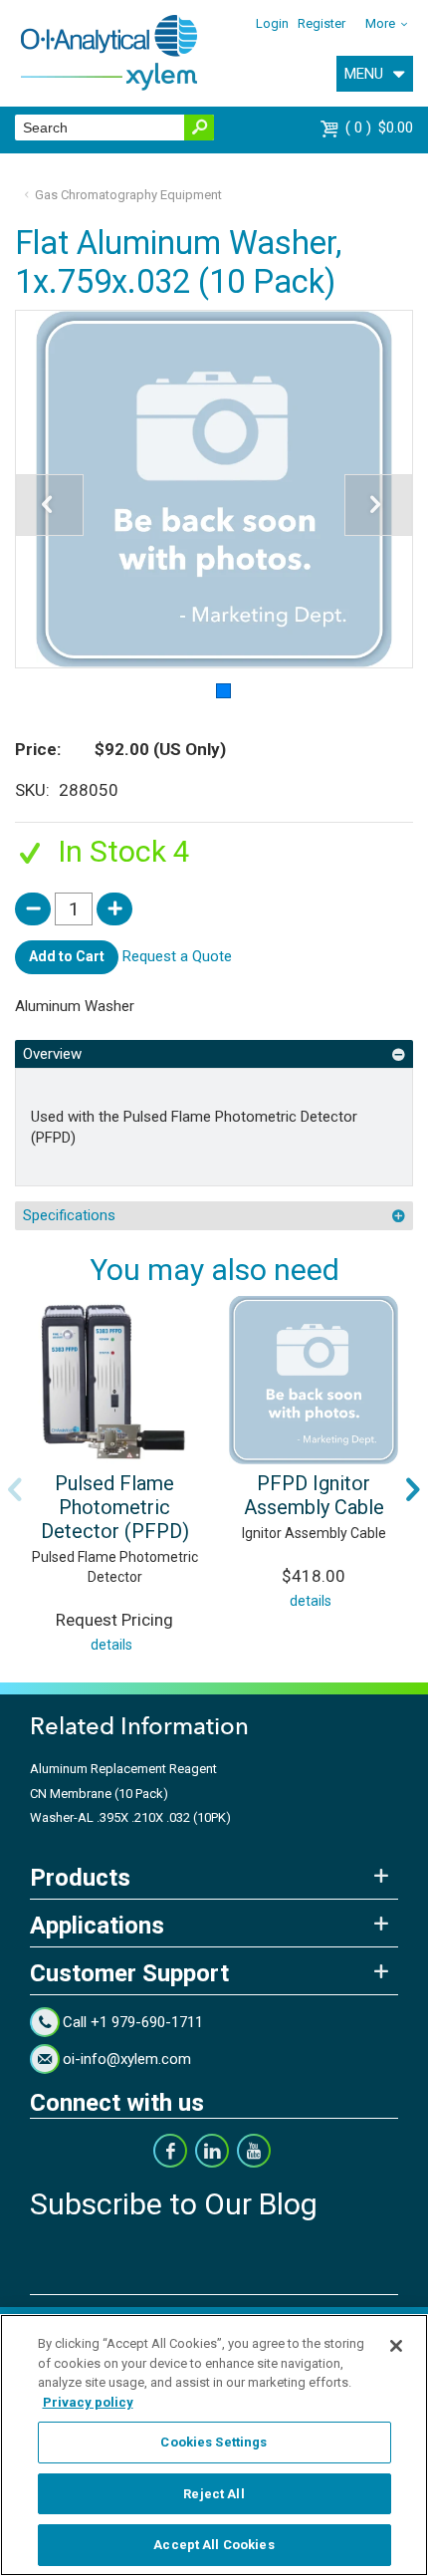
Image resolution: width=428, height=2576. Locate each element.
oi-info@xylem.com (127, 2059)
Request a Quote (177, 956)
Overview (52, 1054)
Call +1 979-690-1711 (133, 2022)
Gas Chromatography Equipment (128, 195)
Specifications (69, 1215)
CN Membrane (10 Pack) (99, 1794)
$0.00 (382, 128)
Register (321, 23)
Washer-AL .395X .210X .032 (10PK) (130, 1817)
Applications (97, 1926)
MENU (364, 74)
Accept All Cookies (214, 2545)
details (111, 1645)
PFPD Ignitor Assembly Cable (314, 1495)
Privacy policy (88, 2402)
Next (413, 1489)
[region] (214, 2445)
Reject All (214, 2494)
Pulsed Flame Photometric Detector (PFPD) (115, 1507)
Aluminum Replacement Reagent (123, 1769)
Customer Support (129, 1973)
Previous (15, 1489)
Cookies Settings (214, 2442)
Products (80, 1878)
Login (272, 23)
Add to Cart (67, 956)
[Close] (396, 2346)
